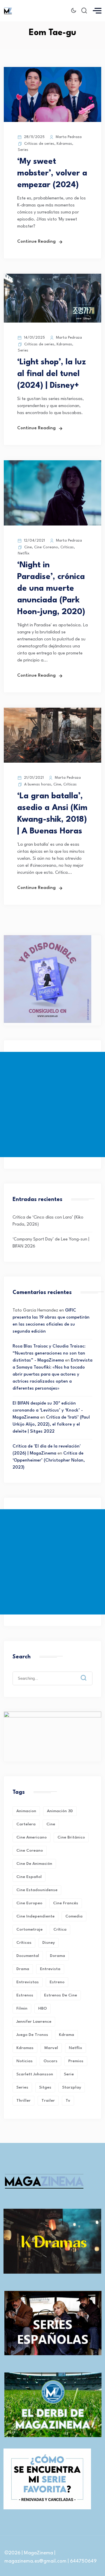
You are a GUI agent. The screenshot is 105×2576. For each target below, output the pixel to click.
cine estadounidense (37, 1890)
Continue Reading (36, 242)
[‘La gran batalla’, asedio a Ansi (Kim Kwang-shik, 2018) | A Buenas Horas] (52, 762)
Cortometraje (29, 1929)
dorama (57, 1956)
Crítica (60, 1929)
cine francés (66, 1903)
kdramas (25, 2048)
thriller (23, 2101)
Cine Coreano (46, 547)
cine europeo (29, 1903)
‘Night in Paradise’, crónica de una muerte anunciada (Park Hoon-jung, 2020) (51, 589)
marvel (51, 2048)
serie (69, 2074)
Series (23, 150)
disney (49, 1943)
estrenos (25, 1995)
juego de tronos (32, 2035)
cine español (29, 1877)
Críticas (67, 547)
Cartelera (26, 1824)
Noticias (24, 2061)
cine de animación (34, 1864)
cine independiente (35, 1916)
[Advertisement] (52, 1105)
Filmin (22, 2008)
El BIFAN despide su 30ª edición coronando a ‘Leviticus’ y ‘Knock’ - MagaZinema (48, 1411)
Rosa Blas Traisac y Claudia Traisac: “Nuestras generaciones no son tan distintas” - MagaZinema (49, 1354)
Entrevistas (28, 1982)
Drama (23, 1969)
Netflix (24, 553)
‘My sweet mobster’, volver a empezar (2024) (52, 173)
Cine (28, 547)
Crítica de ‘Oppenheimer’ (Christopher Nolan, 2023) (49, 1461)
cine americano (32, 1837)
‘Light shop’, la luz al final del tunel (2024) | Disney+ (51, 374)
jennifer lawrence (34, 2022)
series (22, 2087)
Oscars (50, 2061)
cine (51, 1824)
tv (68, 2101)
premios (76, 2061)
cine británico (71, 1837)
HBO (43, 2008)
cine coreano (30, 1850)
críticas (24, 1943)
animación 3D (60, 1811)
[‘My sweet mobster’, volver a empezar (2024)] (52, 121)
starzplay (72, 2087)
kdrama (66, 2035)
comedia (74, 1916)
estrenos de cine (61, 1995)
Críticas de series (39, 144)
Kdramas (64, 144)
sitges (45, 2087)
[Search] (88, 1673)
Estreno (57, 1982)
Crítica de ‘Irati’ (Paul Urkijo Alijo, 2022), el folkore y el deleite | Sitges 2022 (51, 1425)
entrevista (50, 1969)
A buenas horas (38, 784)
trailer (48, 2101)
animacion (26, 1811)
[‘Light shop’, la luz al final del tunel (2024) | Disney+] (52, 322)
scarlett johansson (35, 2074)
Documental (28, 1956)
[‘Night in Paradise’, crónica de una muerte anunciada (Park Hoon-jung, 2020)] (52, 524)
